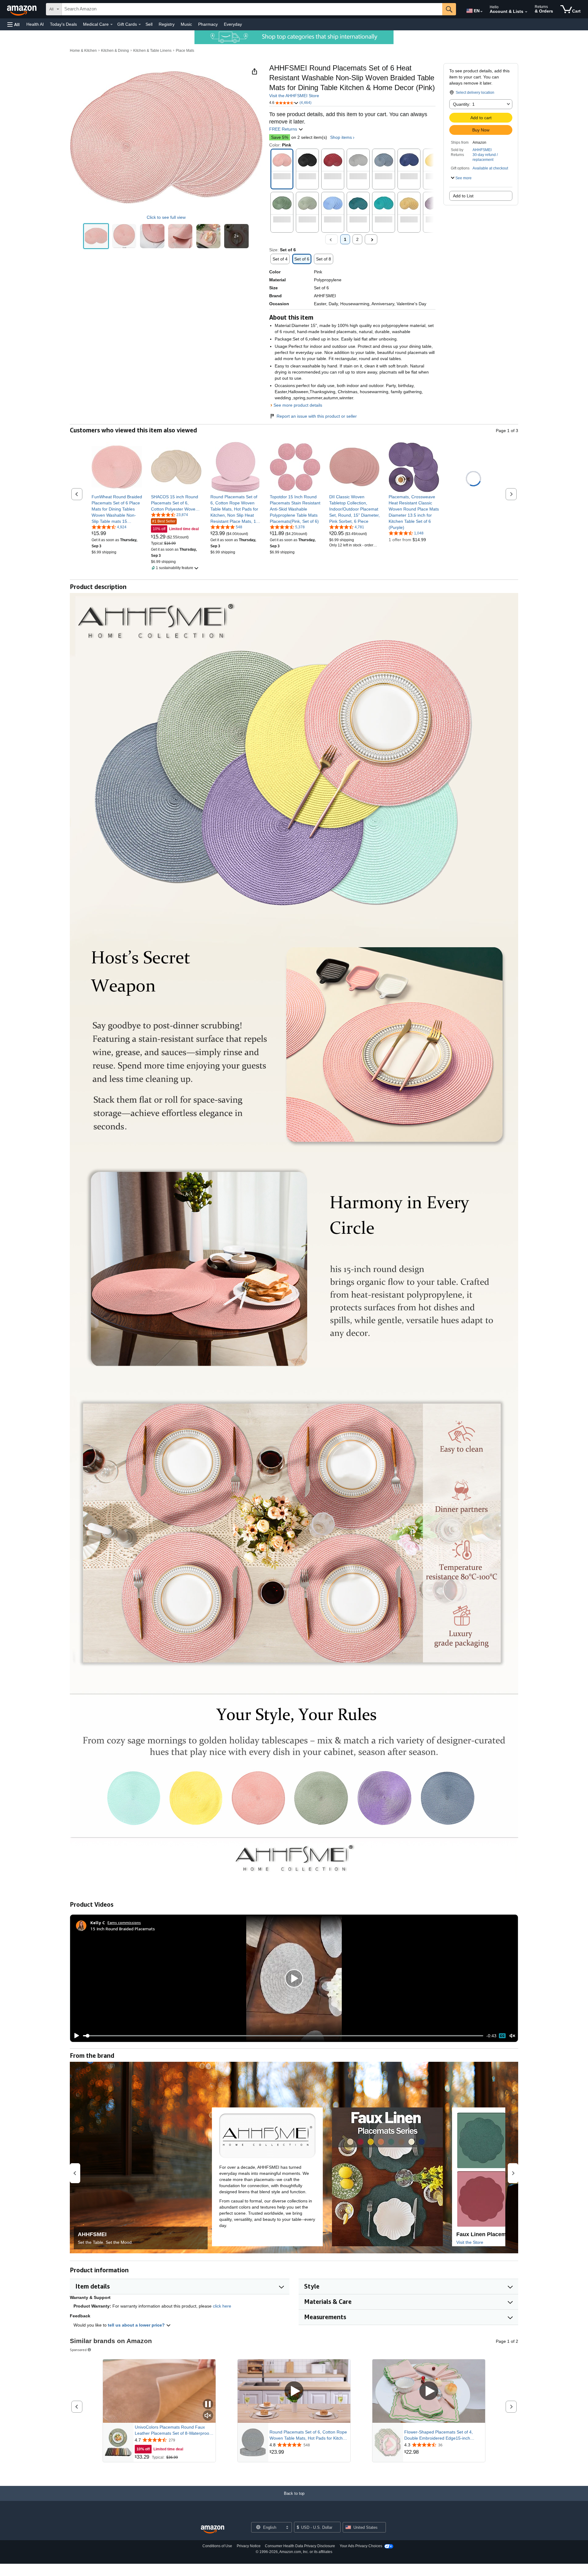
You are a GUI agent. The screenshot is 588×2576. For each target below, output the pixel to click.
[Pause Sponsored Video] (208, 2405)
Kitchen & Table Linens (152, 51)
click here (222, 2306)
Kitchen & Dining (115, 51)
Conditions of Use (217, 2546)
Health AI (35, 24)
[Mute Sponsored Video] (208, 2416)
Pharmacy (208, 24)
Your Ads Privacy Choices (361, 2546)
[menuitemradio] (502, 2036)
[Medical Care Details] (111, 25)
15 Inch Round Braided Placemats (123, 1929)
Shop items (341, 137)
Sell (149, 24)
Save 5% (280, 137)
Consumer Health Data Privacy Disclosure (300, 2546)
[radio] (96, 236)
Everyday (233, 24)
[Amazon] (22, 9)
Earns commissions (124, 1923)
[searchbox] (252, 9)
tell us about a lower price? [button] (137, 2325)
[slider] (283, 2036)
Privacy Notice (249, 2546)
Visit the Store (470, 2242)
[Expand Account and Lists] (526, 12)
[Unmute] (512, 2036)
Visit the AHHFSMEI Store (294, 96)
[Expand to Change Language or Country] (481, 12)
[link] (117, 509)
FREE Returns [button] (284, 129)
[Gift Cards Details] (140, 25)
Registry (167, 24)
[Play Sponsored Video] (294, 2391)
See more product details (298, 405)
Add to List (463, 196)
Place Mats (185, 51)
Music (186, 24)
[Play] (75, 2036)
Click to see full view (166, 217)
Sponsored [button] (78, 2350)
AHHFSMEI (482, 150)
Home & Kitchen (83, 51)
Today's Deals (63, 24)
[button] (13, 24)
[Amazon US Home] (213, 2530)
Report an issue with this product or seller (317, 416)
